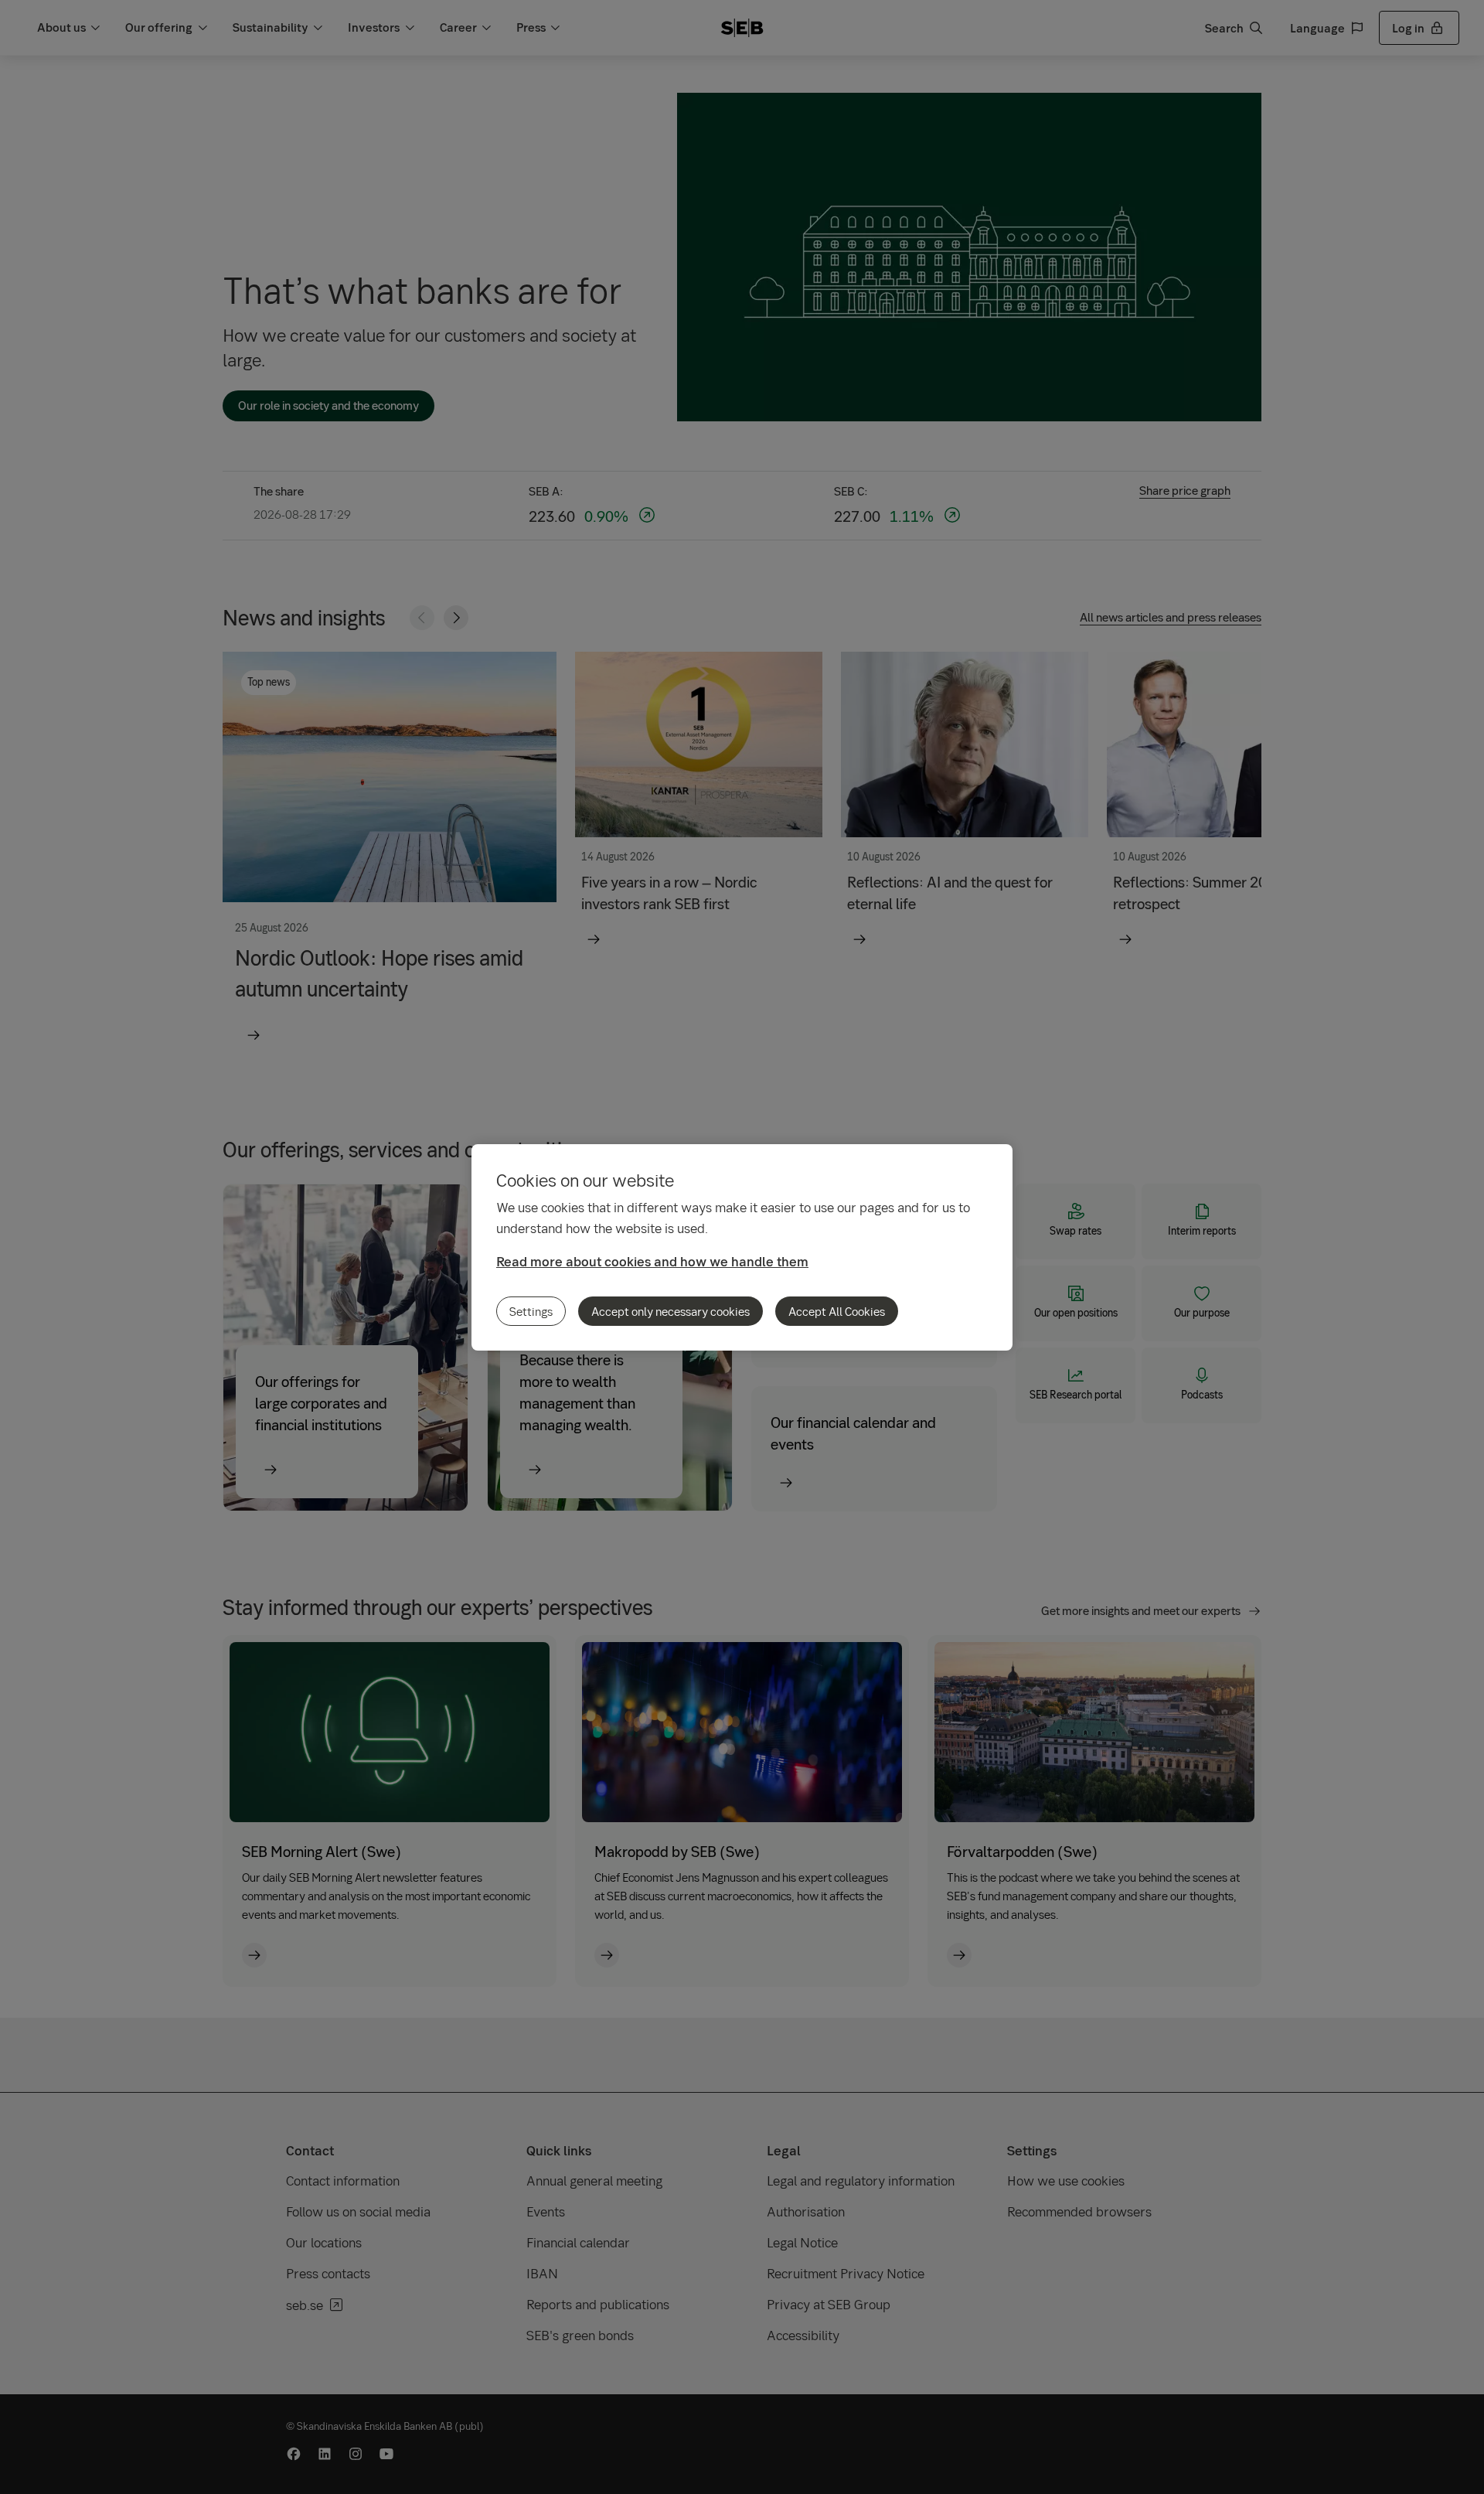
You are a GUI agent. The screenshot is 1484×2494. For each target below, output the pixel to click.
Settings (531, 1311)
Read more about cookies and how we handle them (652, 1261)
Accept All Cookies (837, 1311)
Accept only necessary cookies (671, 1311)
